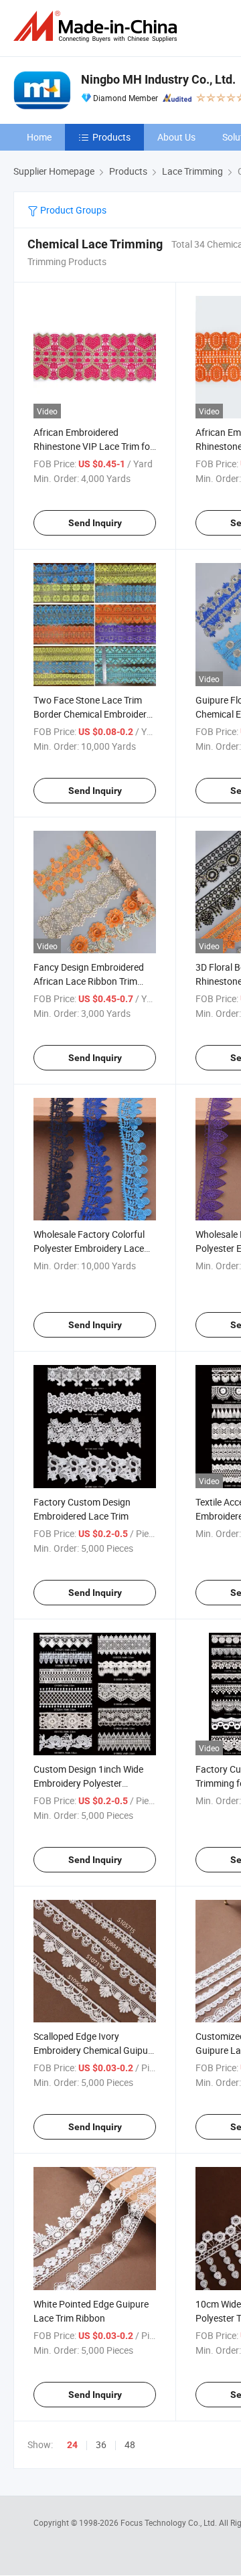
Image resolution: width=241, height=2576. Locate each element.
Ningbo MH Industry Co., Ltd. (158, 79)
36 (101, 2444)
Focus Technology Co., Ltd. (170, 2522)
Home (39, 137)
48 (130, 2444)
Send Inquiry (95, 523)
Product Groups (72, 210)
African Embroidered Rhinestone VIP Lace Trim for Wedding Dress (93, 446)
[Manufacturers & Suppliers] (98, 26)
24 (72, 2445)
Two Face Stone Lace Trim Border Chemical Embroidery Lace (92, 714)
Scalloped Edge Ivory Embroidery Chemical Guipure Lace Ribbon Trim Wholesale (95, 2050)
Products (111, 137)
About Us (176, 137)
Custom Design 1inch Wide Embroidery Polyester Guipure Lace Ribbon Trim (88, 1783)
